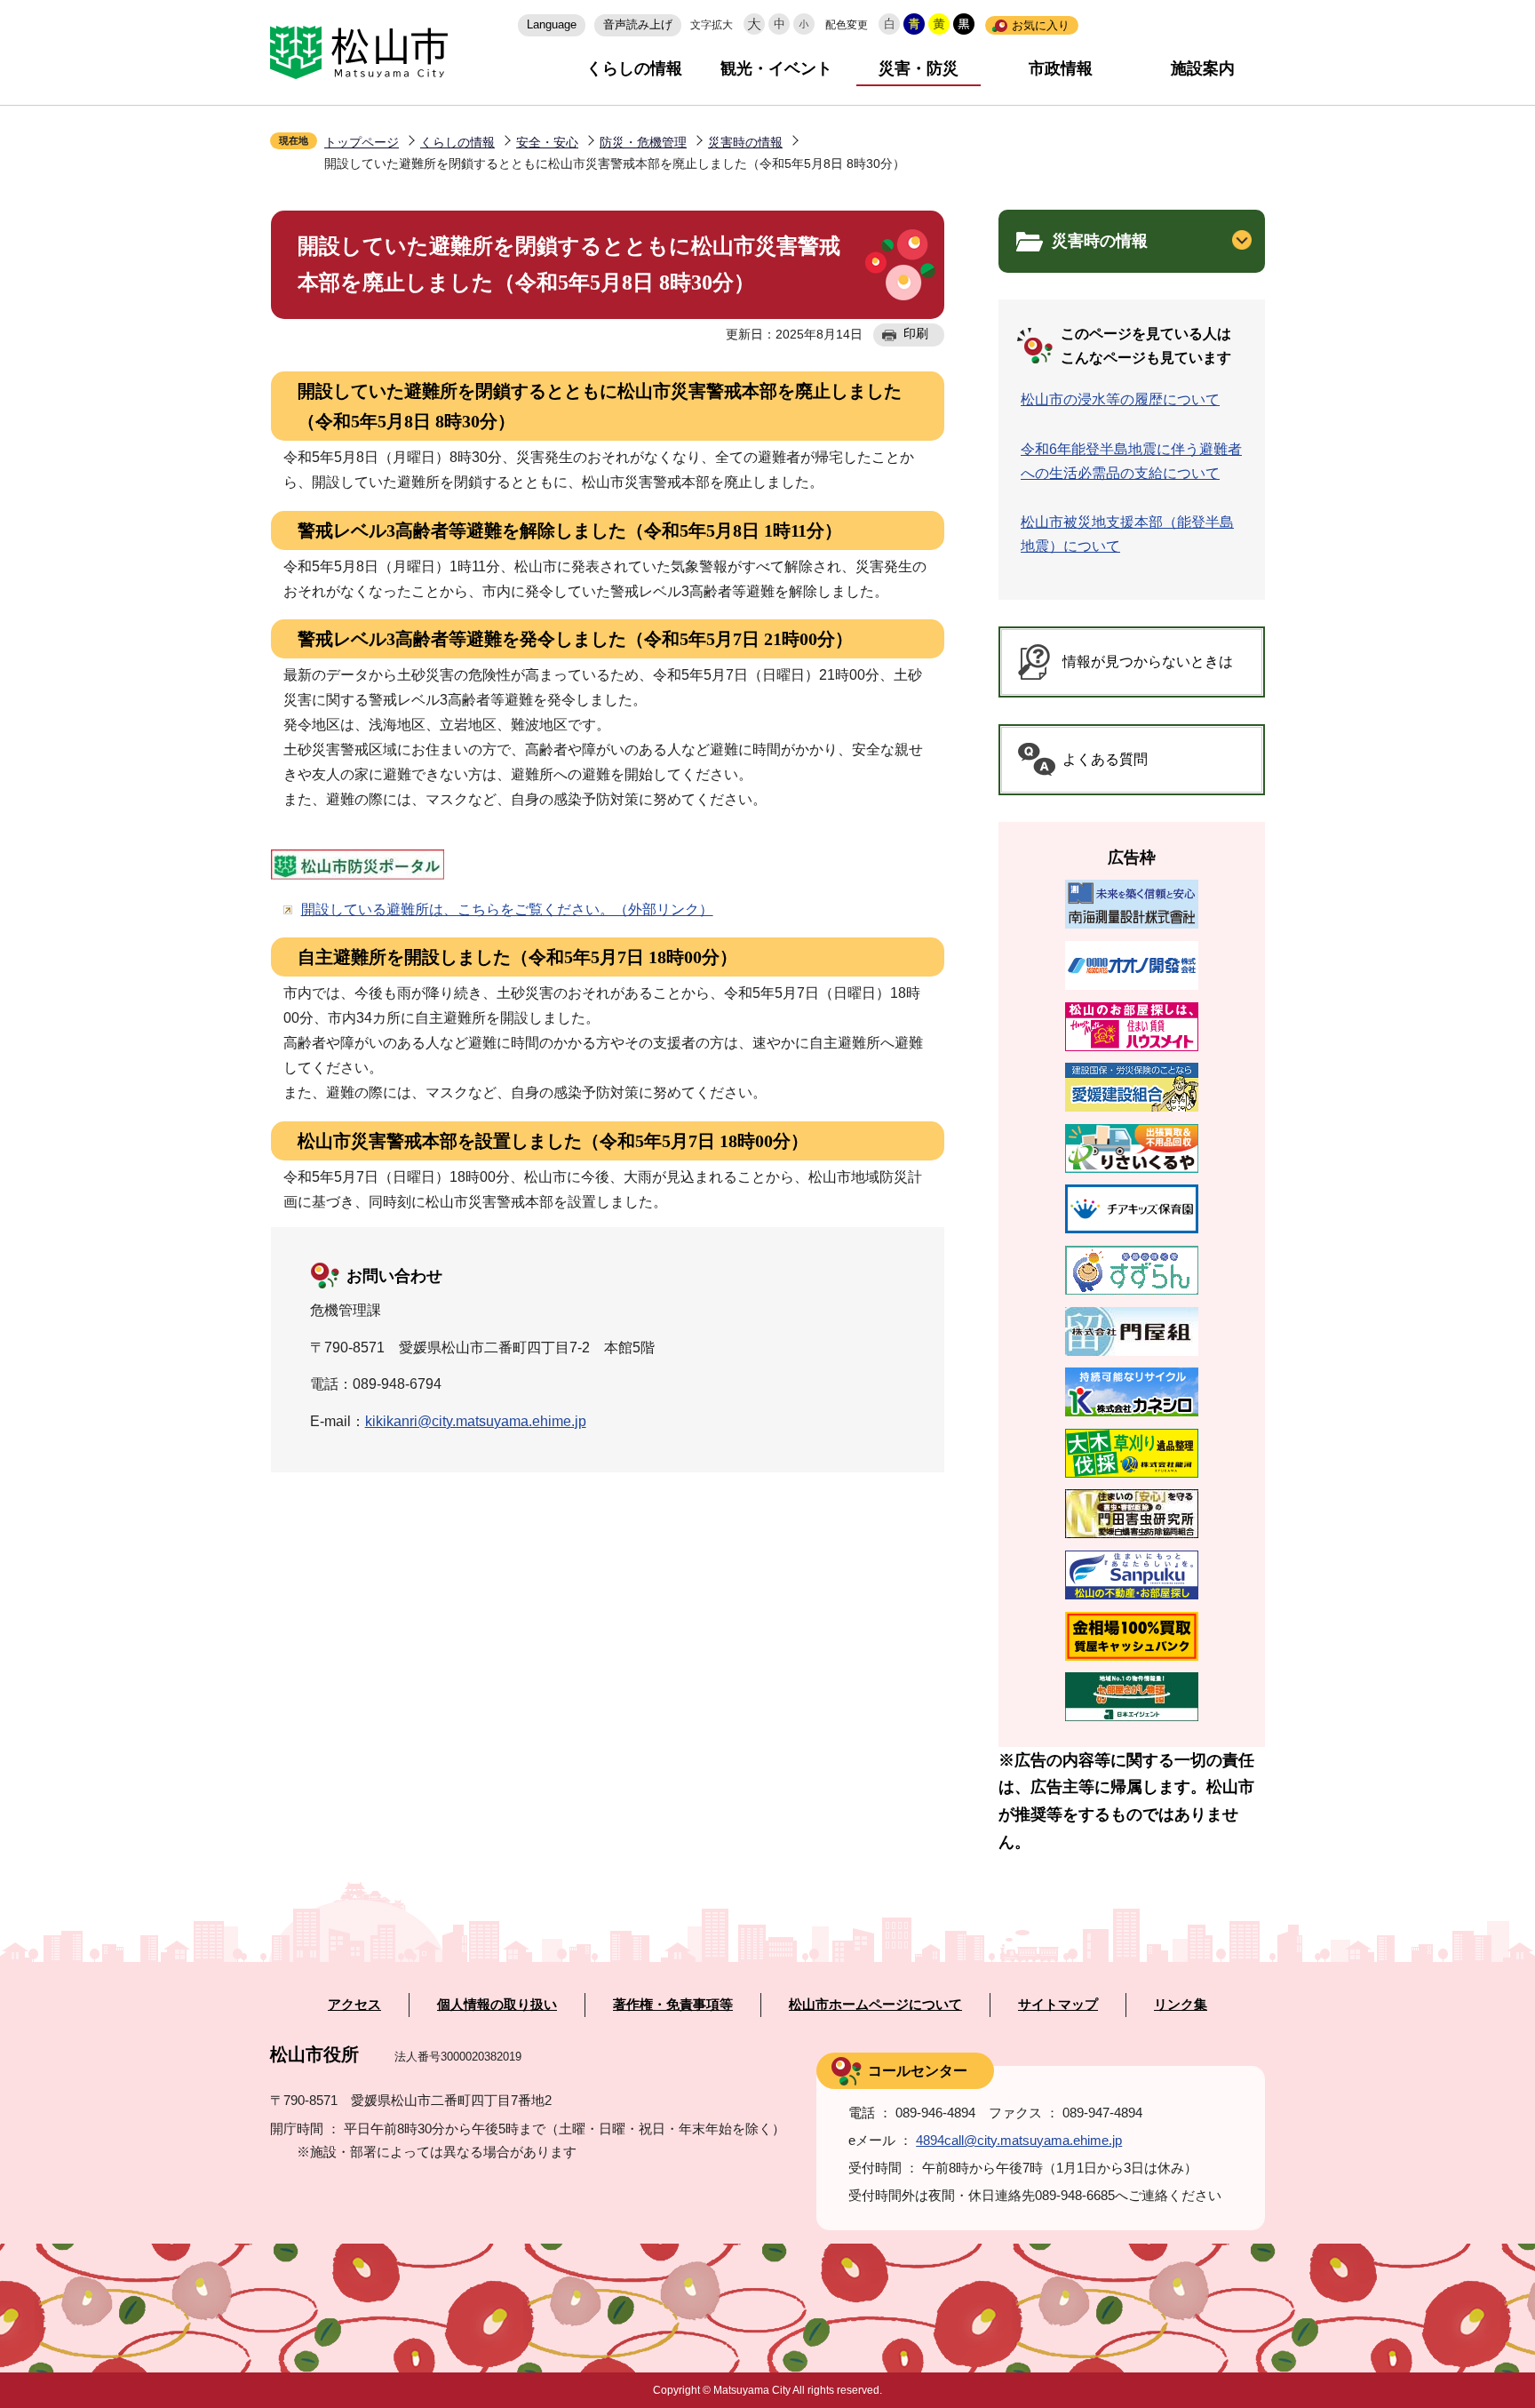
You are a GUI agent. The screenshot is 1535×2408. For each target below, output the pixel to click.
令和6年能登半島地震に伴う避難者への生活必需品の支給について (1131, 461)
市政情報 (1061, 68)
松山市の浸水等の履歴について (1120, 399)
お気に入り (1041, 25)
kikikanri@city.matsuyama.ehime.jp (476, 1421)
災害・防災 (919, 68)
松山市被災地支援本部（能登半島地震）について (1127, 534)
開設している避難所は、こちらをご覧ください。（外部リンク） (507, 909)
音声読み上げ (638, 24)
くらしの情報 (634, 68)
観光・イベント (776, 68)
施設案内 (1203, 68)
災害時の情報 (745, 142)
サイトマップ (1058, 2005)
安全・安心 (547, 142)
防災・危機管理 (643, 142)
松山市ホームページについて (875, 2005)
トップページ (362, 142)
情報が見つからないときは (1148, 662)
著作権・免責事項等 (673, 2005)
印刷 (916, 333)
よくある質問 (1105, 759)
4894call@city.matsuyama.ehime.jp (1019, 2140)
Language (552, 24)
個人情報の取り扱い (497, 2005)
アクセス (354, 2005)
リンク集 (1181, 2005)
